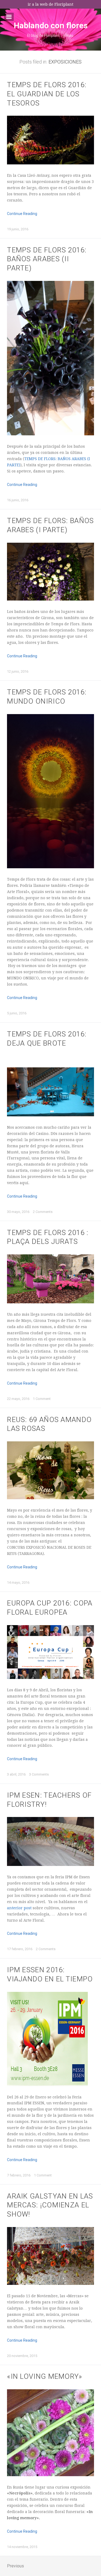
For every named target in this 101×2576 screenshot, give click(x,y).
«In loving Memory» (45, 2376)
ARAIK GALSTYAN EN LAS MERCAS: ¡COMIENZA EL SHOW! (50, 2205)
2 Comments (43, 1212)
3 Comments (39, 1774)
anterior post (19, 1908)
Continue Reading (22, 214)
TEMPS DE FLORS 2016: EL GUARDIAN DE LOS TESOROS (47, 94)
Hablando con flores (51, 25)
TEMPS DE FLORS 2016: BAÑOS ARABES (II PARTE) (47, 259)
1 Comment (42, 1399)
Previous (15, 2566)
